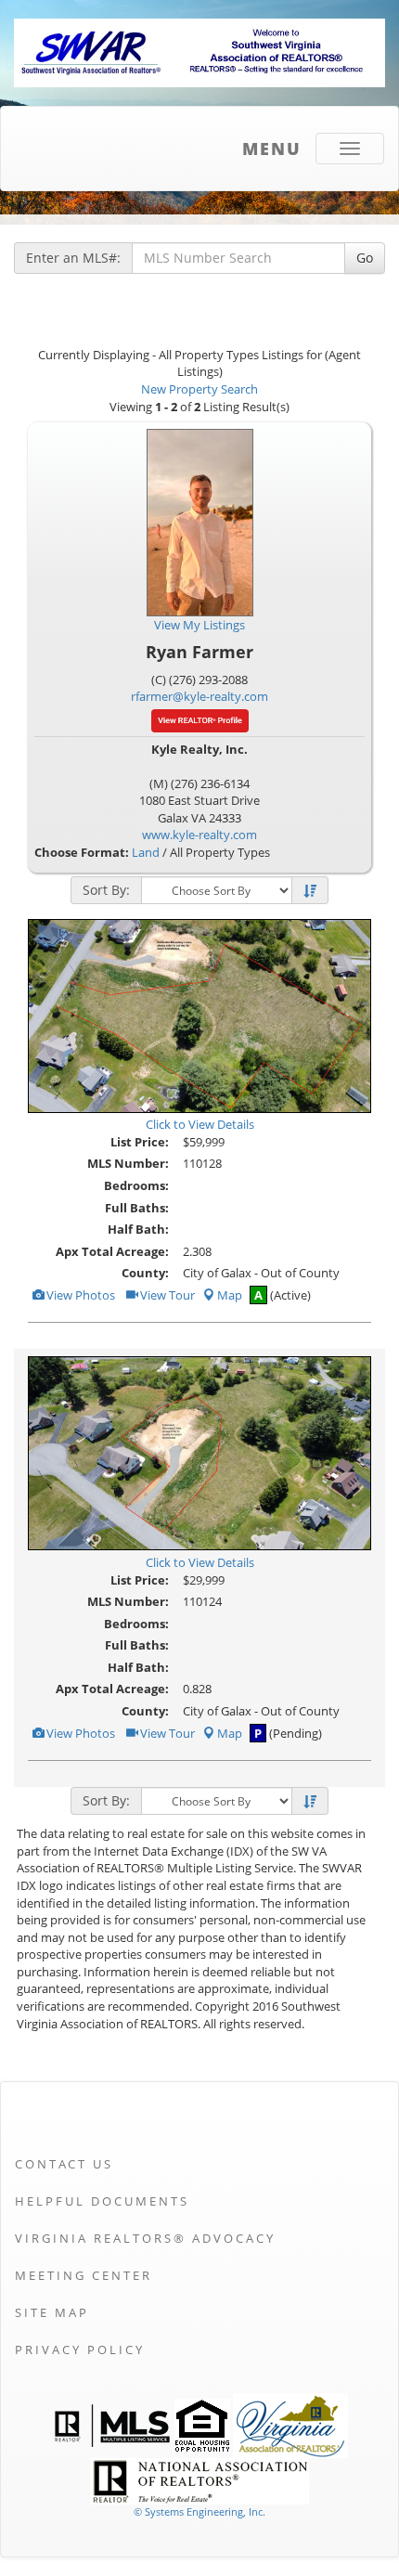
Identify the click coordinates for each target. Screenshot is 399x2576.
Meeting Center (84, 2275)
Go (365, 258)
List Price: (140, 1142)
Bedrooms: (136, 1185)
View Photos (79, 1295)
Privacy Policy (80, 2349)
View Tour (166, 1295)
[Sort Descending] (310, 891)
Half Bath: (138, 1229)
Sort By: (106, 890)
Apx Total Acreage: (112, 1251)
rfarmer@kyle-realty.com (199, 696)
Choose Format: (82, 852)
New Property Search (199, 389)
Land (146, 852)
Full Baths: (137, 1208)
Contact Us (64, 2164)
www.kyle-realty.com (199, 835)
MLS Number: (128, 1163)
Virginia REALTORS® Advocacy (145, 2238)
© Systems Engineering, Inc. (199, 2511)
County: (145, 1273)
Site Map (52, 2312)
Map (230, 1295)
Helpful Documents (102, 2201)
